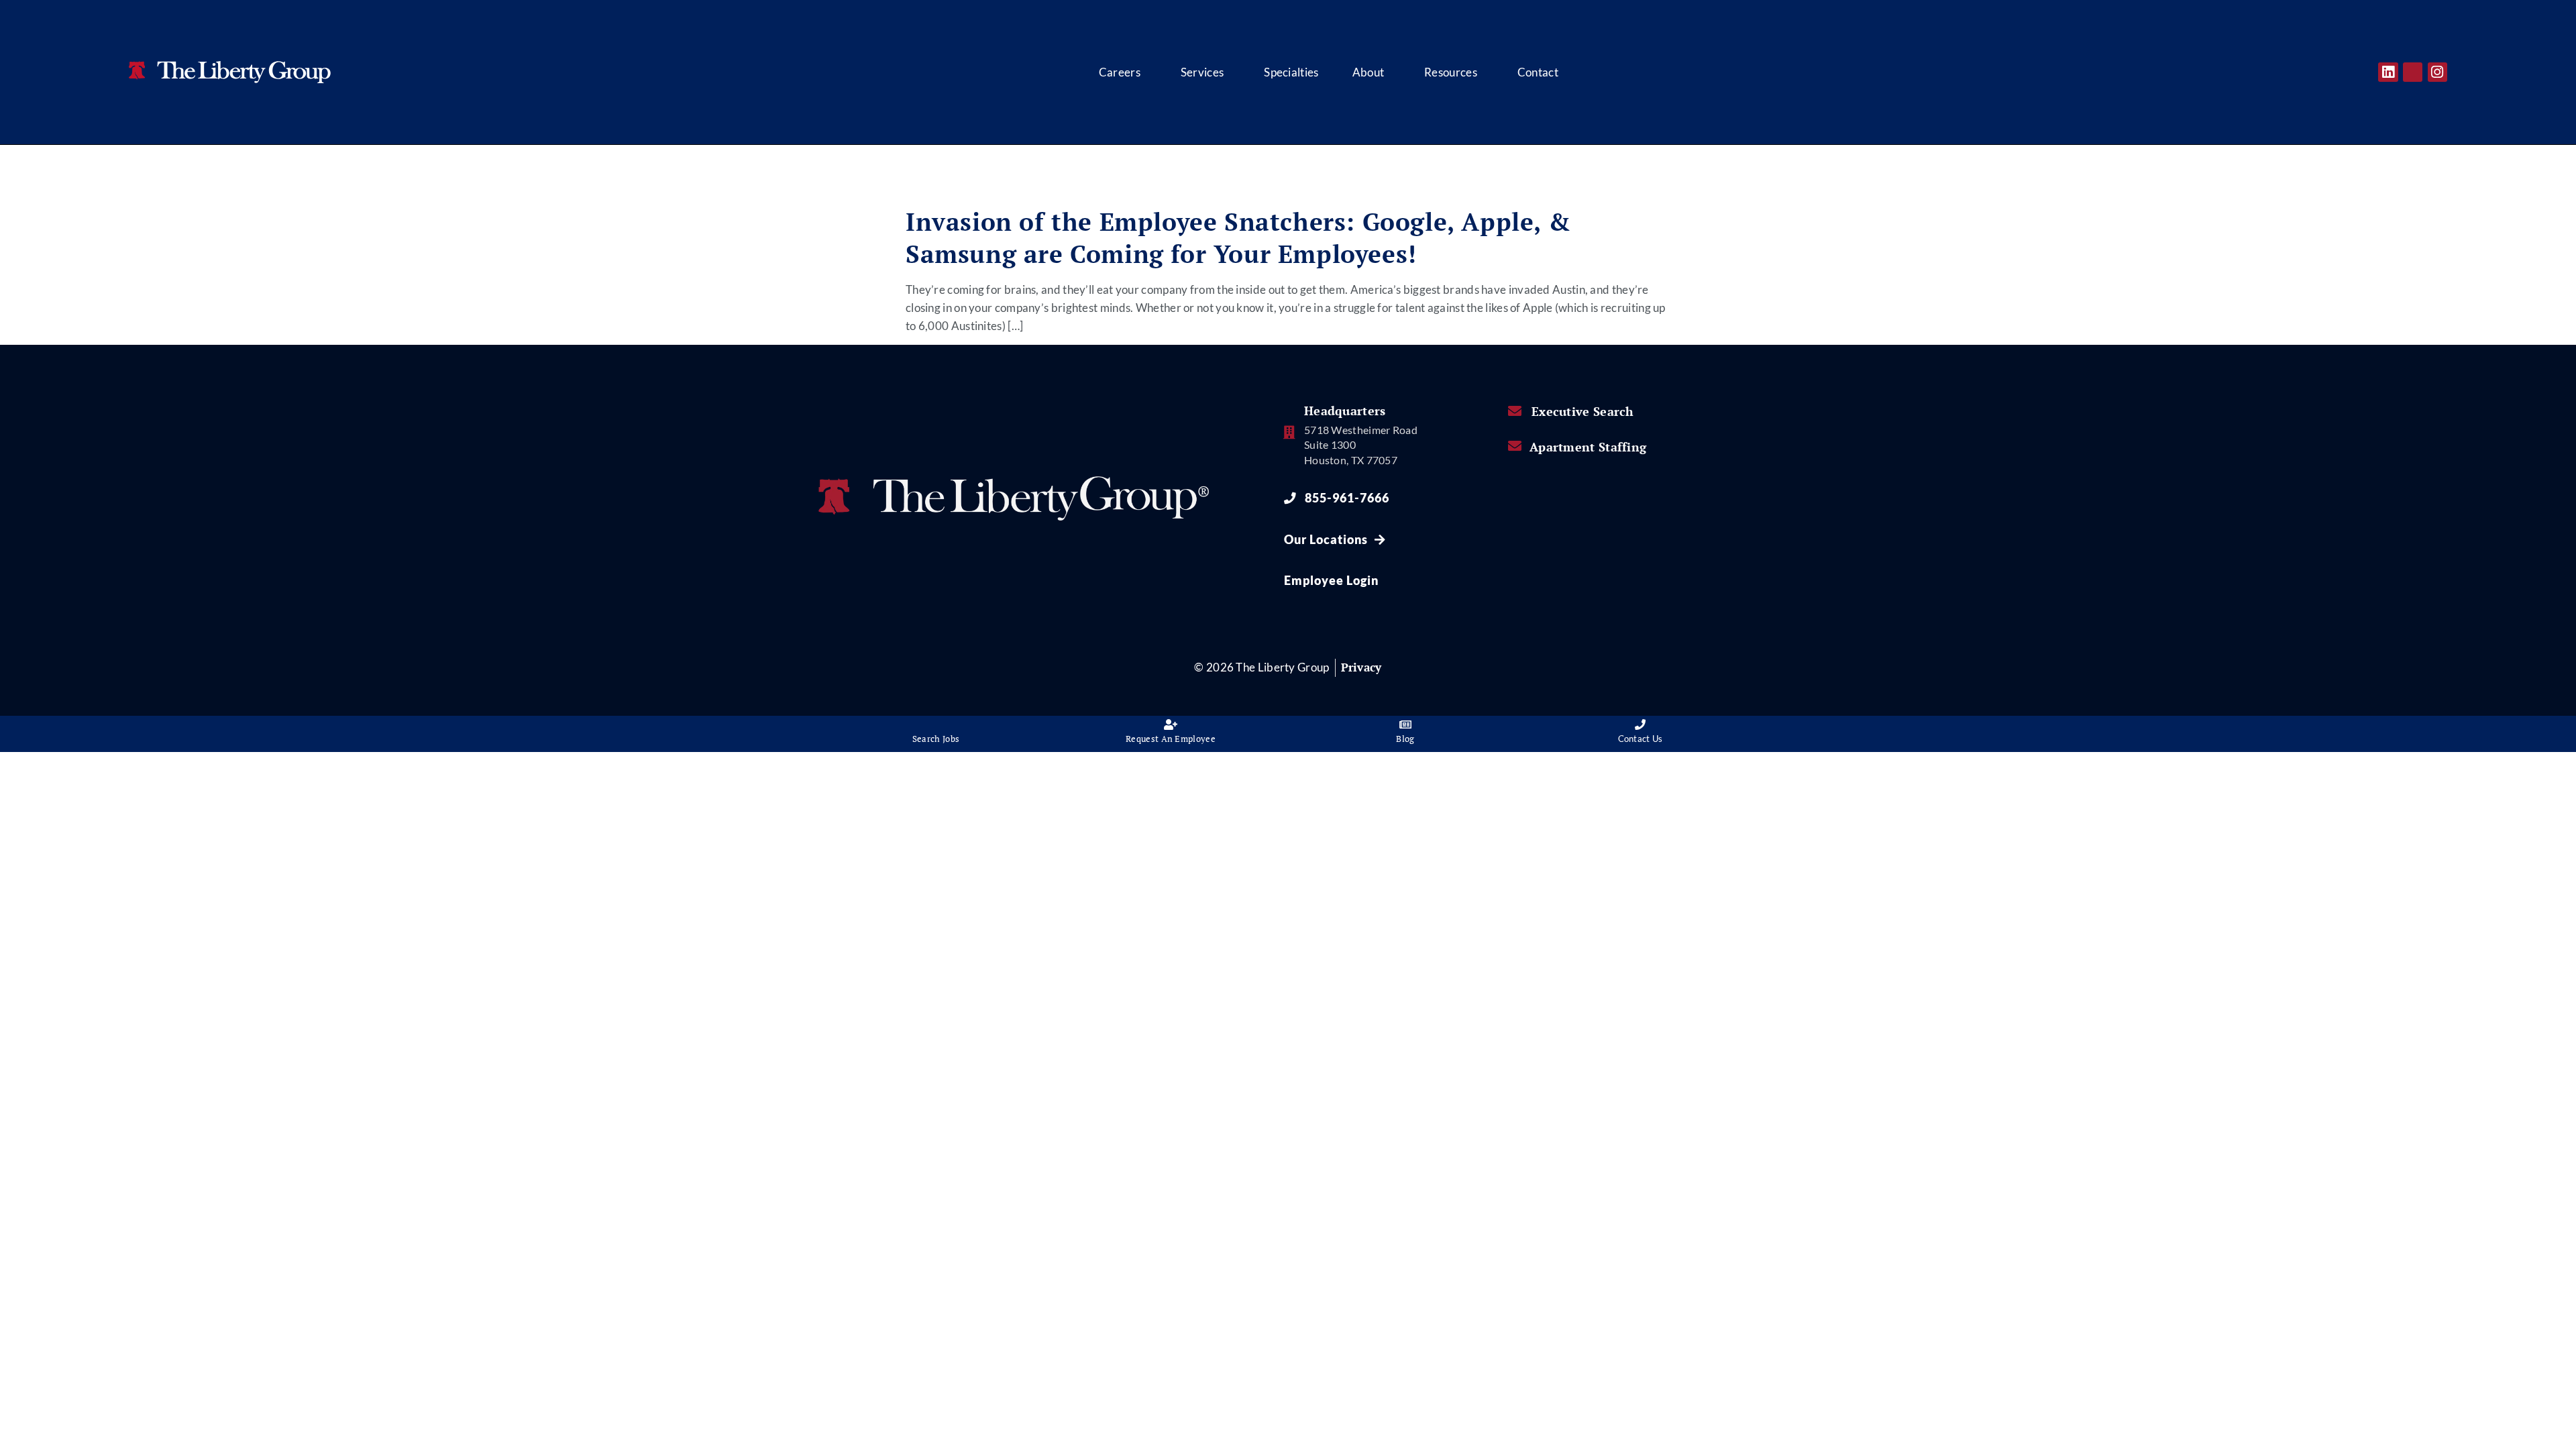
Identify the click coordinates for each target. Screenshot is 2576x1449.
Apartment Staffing (1588, 447)
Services (1202, 72)
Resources (1451, 72)
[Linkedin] (2388, 72)
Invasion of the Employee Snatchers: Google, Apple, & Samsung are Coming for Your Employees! (1238, 238)
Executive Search (1583, 412)
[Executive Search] (1515, 411)
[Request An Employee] (1171, 724)
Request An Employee (1171, 739)
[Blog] (1405, 724)
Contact (1538, 72)
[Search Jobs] (936, 724)
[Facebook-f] (2413, 72)
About (1368, 72)
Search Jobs (936, 739)
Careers (1120, 72)
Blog (1405, 739)
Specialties (1291, 72)
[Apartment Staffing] (1515, 446)
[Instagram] (2437, 72)
